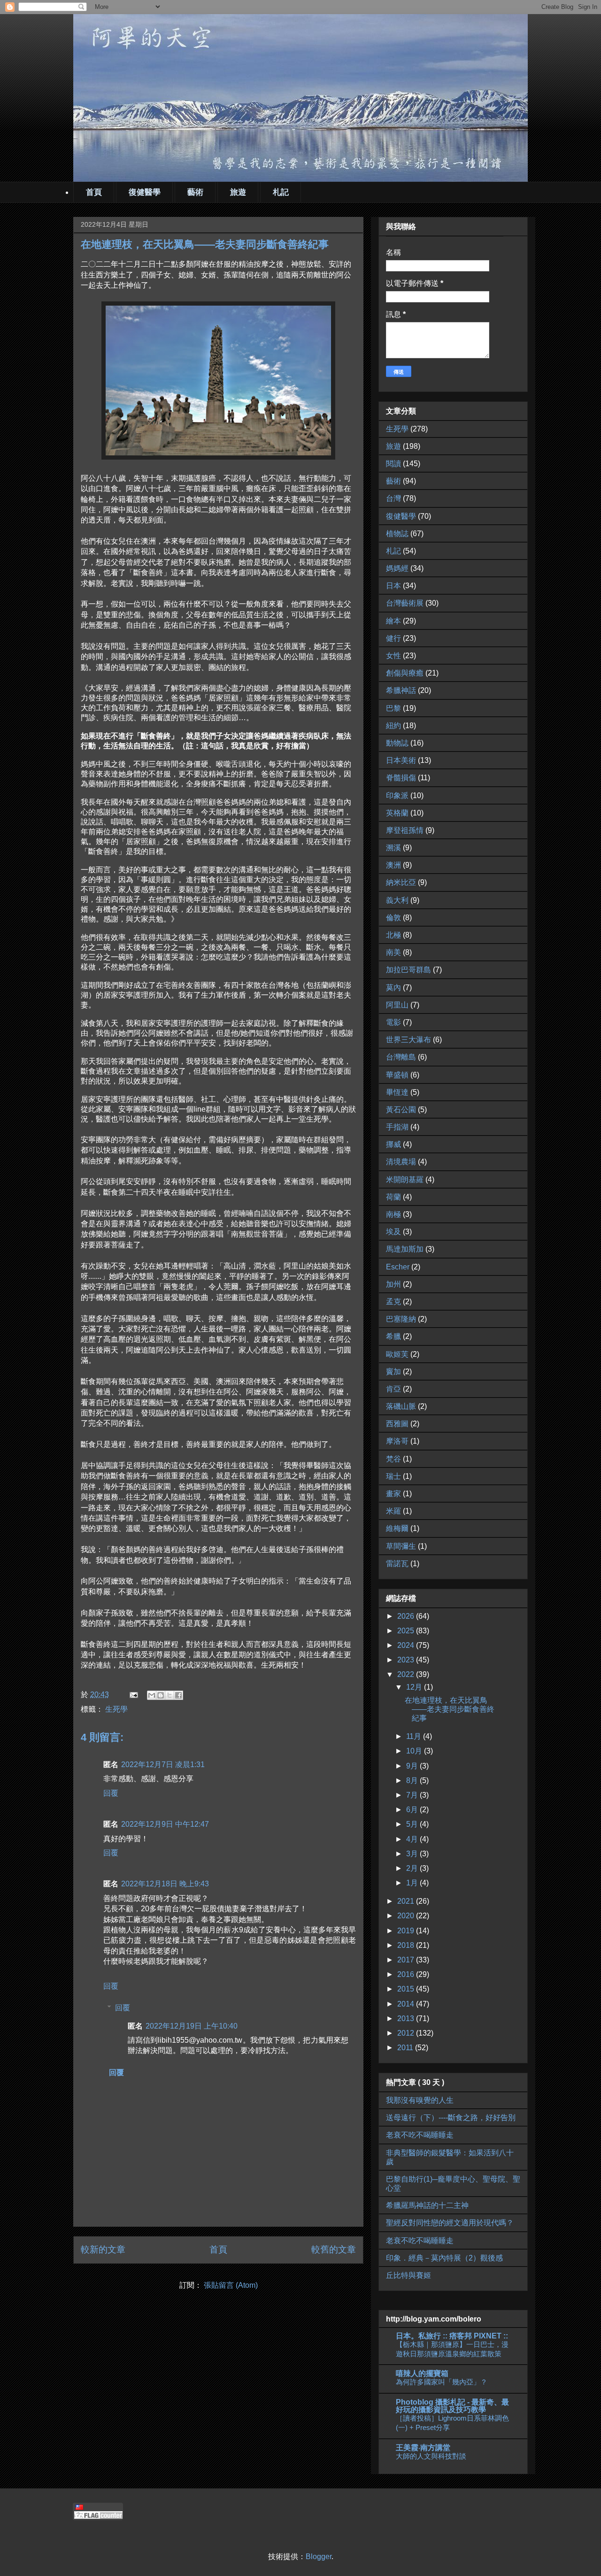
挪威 (393, 1144)
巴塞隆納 (401, 1319)
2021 (407, 1901)
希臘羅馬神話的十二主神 (427, 2205)
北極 (393, 935)
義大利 (397, 900)
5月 (413, 1824)
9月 (413, 1766)
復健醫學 (145, 192)
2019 (407, 1931)
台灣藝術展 (405, 603)
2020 (407, 1916)
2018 (407, 1945)
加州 (393, 1284)
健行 (393, 638)
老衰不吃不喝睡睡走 (420, 2135)
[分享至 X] (170, 1695)
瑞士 (393, 1476)
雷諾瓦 (397, 1564)
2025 (407, 1631)
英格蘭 (397, 813)
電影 (393, 1022)
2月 (413, 1868)
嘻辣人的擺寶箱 (422, 2373)
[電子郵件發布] (133, 1695)
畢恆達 (397, 1092)
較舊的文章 (334, 2249)
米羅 (393, 1511)
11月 (415, 1736)
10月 (415, 1751)
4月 (413, 1839)
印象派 (397, 796)
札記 (281, 192)
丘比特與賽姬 (408, 2275)
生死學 (116, 1709)
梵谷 (393, 1459)
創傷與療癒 (405, 673)
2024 (407, 1645)
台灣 (393, 498)
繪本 (393, 621)
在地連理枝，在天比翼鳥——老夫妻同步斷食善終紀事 (450, 1709)
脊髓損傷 (401, 778)
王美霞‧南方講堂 (423, 2448)
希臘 (393, 1336)
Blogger (319, 2557)
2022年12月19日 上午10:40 (192, 2026)
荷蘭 (393, 1197)
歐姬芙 (397, 1354)
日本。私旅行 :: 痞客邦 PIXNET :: (452, 2336)
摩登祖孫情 (405, 830)
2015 (407, 1989)
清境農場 (401, 1162)
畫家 (393, 1494)
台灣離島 (401, 1057)
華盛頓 (397, 1075)
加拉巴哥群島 (408, 970)
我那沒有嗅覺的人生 (420, 2100)
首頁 (94, 192)
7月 (413, 1795)
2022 (407, 1674)
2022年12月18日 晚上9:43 (165, 1884)
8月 (413, 1780)
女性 (393, 656)
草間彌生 (401, 1546)
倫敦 (393, 918)
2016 (407, 1974)
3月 (413, 1854)
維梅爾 (397, 1528)
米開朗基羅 (405, 1180)
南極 (393, 1214)
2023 (407, 1660)
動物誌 (397, 743)
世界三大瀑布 (408, 1040)
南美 (393, 952)
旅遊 (238, 192)
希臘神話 (401, 690)
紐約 (393, 726)
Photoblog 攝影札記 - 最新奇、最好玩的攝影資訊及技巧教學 (452, 2406)
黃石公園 (401, 1110)
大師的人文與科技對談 (431, 2456)
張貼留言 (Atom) (231, 2285)
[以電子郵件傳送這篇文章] (152, 1695)
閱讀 (393, 464)
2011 (406, 2048)
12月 (415, 1687)
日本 (393, 586)
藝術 (195, 192)
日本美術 (401, 760)
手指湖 (397, 1127)
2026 (407, 1616)
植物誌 (397, 534)
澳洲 (393, 865)
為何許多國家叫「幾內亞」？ (442, 2382)
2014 (407, 2004)
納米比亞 (401, 882)
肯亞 (393, 1389)
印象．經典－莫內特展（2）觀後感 (444, 2258)
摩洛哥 (397, 1441)
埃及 (393, 1232)
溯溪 (393, 848)
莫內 (393, 988)
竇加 (393, 1372)
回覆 (111, 1793)
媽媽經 (397, 568)
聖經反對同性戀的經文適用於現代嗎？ (450, 2223)
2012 (407, 2033)
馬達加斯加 (405, 1249)
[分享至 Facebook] (178, 1695)
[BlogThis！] (161, 1695)
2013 (407, 2019)
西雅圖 (397, 1424)
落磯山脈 (401, 1406)
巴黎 (393, 708)
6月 (413, 1810)
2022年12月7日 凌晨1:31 (163, 1765)
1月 (413, 1883)
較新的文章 (103, 2249)
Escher (398, 1267)
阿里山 (397, 1005)
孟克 (393, 1302)
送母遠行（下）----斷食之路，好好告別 (451, 2118)
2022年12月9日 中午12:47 (165, 1824)
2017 (407, 1960)
